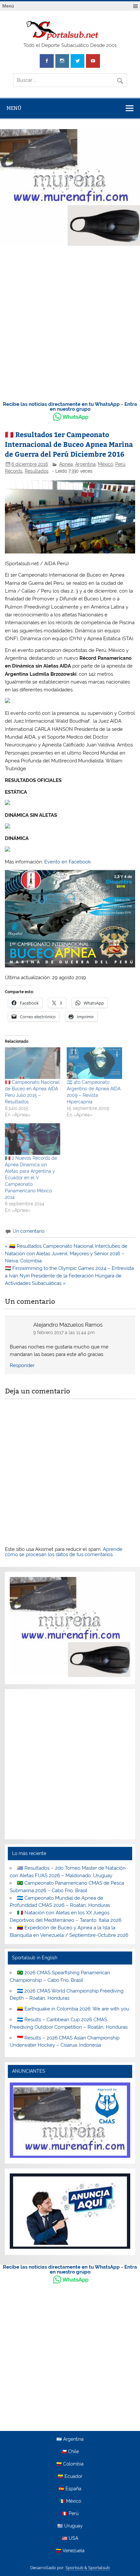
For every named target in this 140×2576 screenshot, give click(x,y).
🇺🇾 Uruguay (70, 2526)
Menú (8, 6)
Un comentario (28, 1231)
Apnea (66, 464)
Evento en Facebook (68, 862)
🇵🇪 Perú (70, 2514)
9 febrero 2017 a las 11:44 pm (64, 1332)
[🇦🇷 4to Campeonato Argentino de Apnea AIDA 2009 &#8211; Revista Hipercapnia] (94, 1063)
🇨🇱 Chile (70, 2452)
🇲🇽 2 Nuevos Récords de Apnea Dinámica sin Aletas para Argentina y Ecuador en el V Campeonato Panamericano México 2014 (31, 1178)
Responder (22, 1365)
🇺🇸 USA (70, 2539)
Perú (120, 464)
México (105, 464)
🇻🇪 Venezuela (70, 2551)
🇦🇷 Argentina (70, 2439)
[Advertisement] (70, 322)
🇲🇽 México (70, 2501)
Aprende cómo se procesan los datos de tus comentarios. (64, 1552)
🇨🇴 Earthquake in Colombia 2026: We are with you (73, 2009)
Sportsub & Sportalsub (88, 2568)
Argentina (85, 464)
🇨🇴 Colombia (70, 2464)
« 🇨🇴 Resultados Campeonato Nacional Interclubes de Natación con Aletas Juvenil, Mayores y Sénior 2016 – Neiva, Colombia (66, 1254)
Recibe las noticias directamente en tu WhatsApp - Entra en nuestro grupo (70, 407)
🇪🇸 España (70, 2489)
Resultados (37, 471)
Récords (14, 471)
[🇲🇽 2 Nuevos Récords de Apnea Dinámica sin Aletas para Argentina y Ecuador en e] (33, 1139)
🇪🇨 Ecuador (70, 2477)
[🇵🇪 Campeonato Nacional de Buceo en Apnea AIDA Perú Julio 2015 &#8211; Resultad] (33, 1063)
